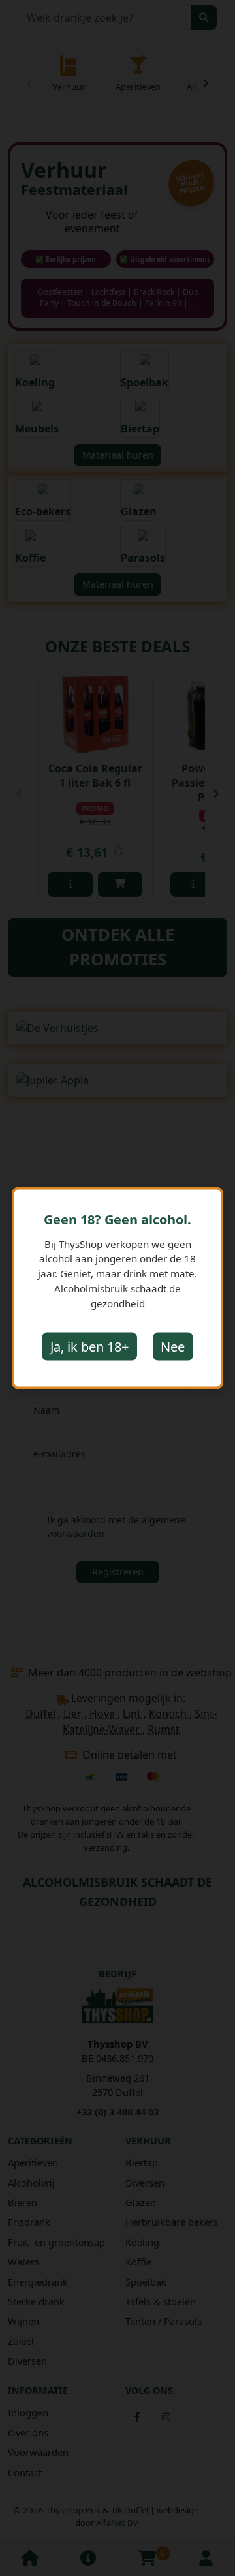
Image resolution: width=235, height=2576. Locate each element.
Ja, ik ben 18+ (89, 1346)
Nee (173, 1346)
